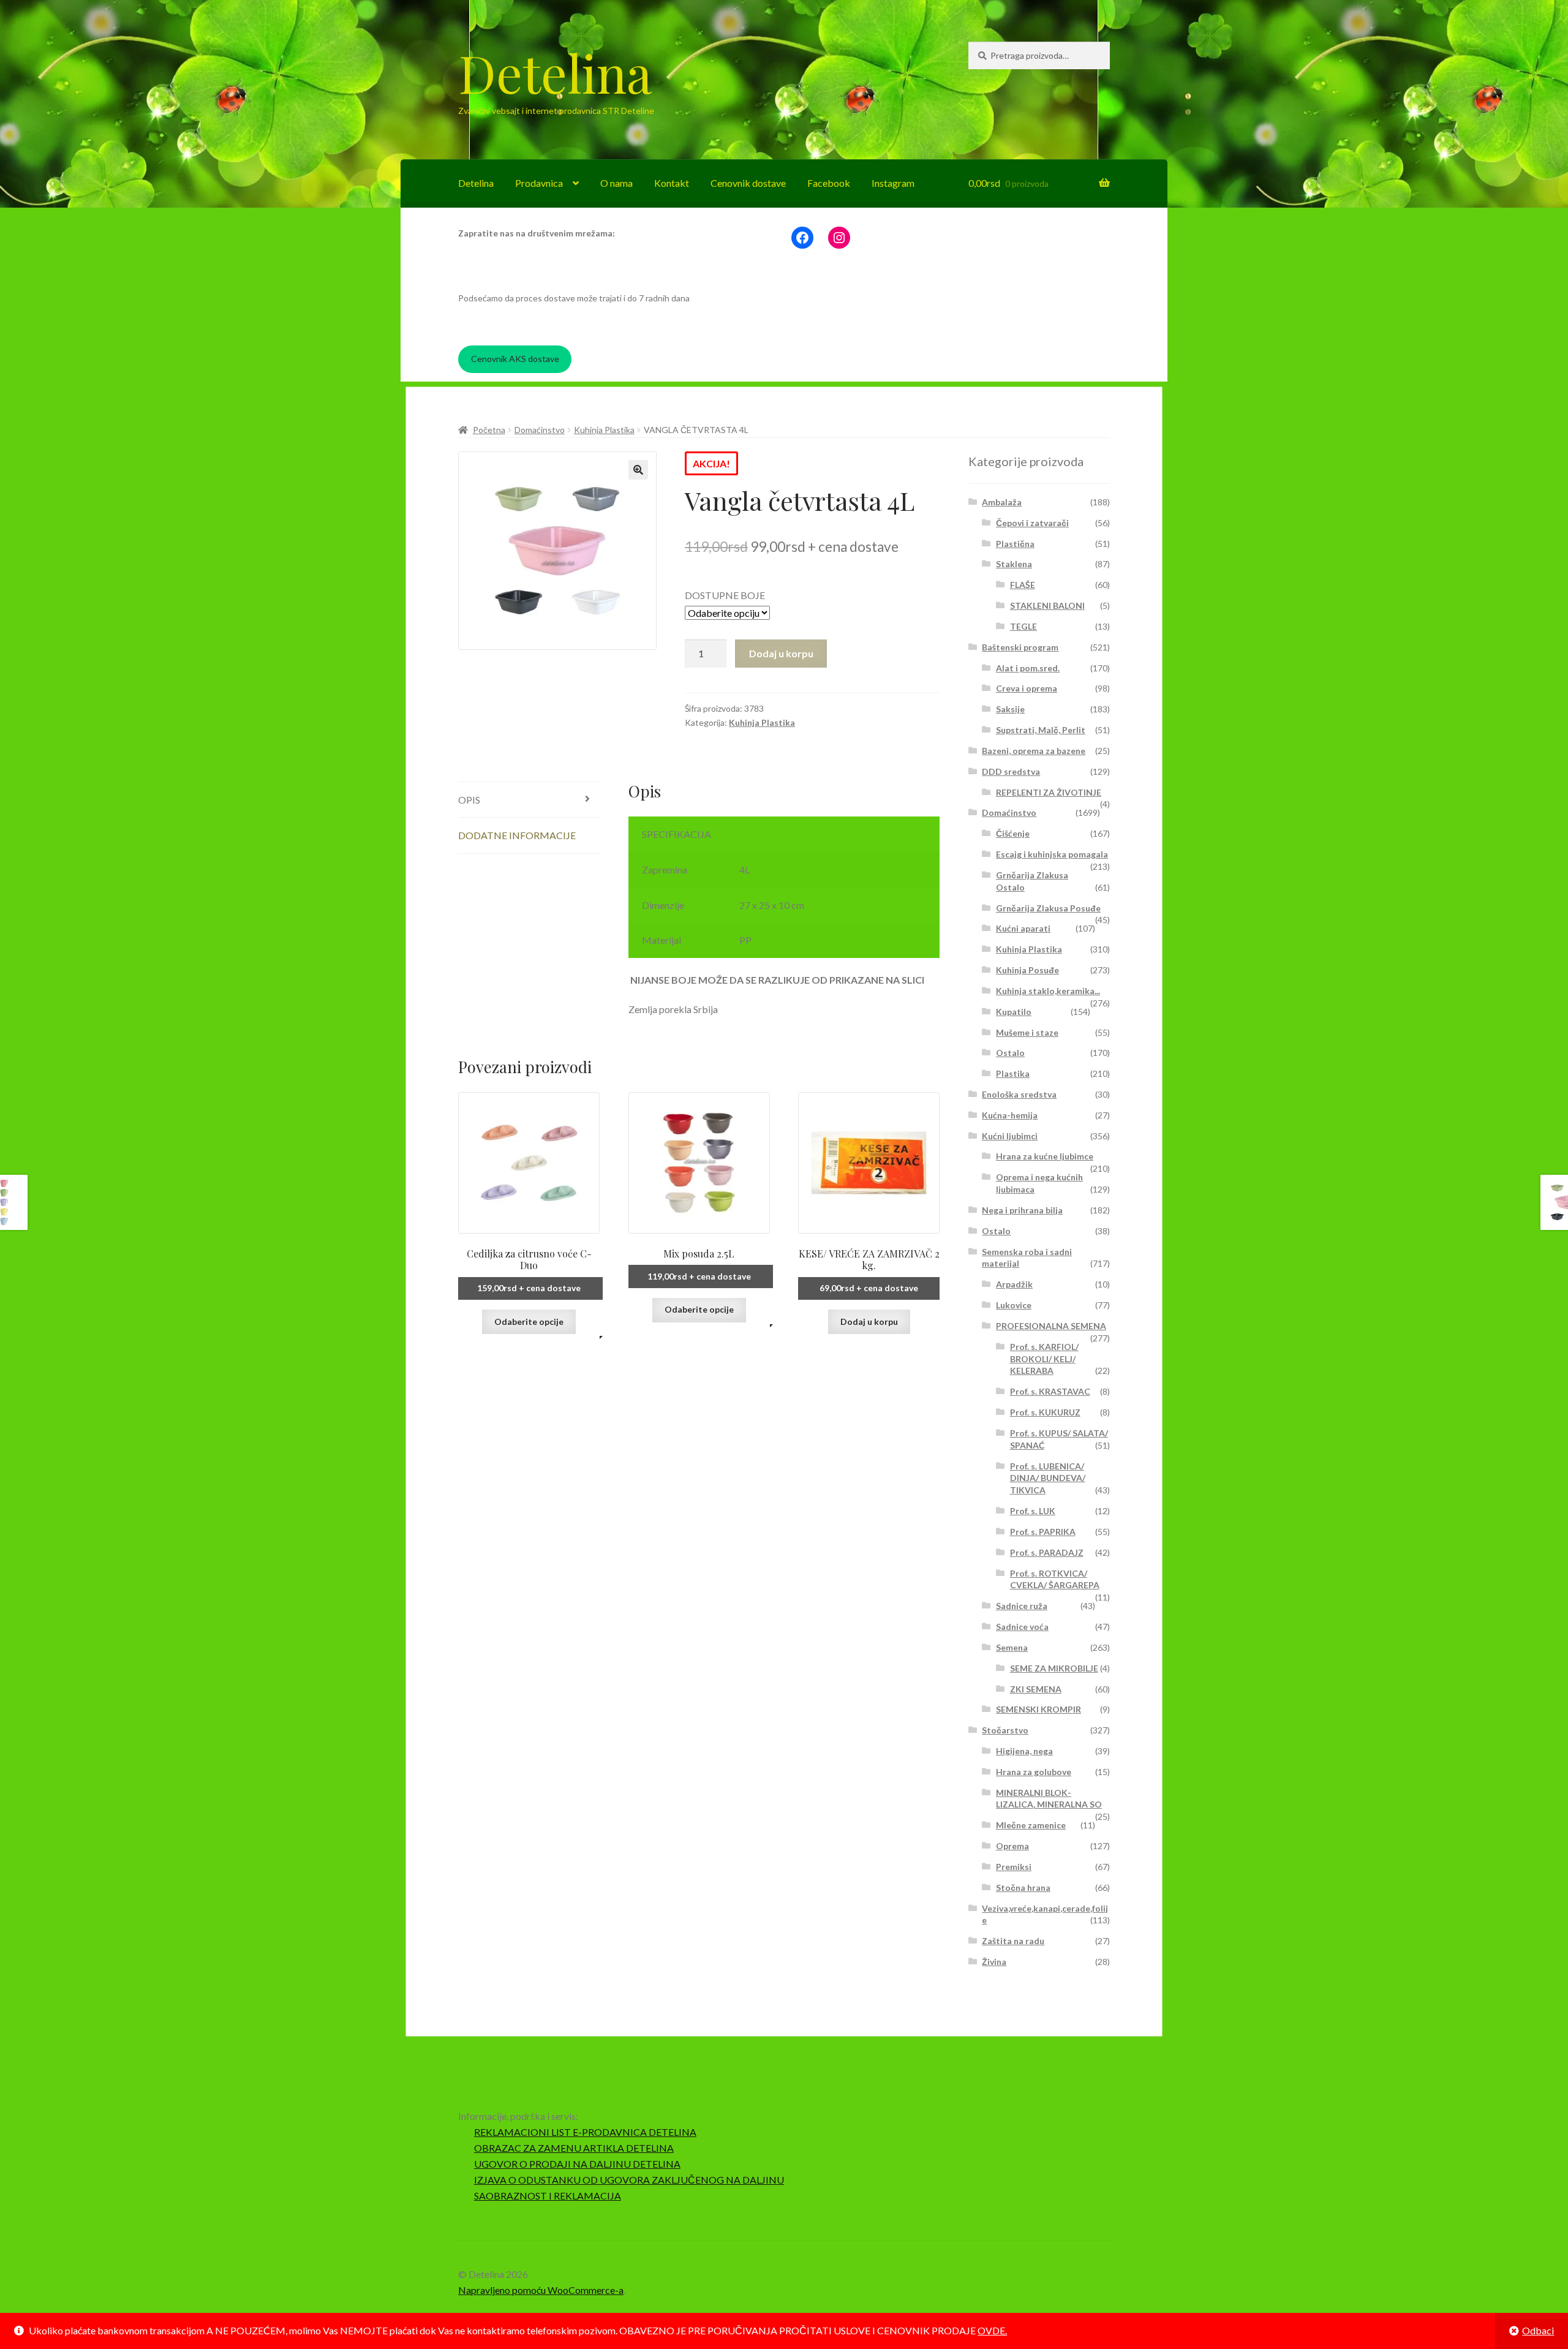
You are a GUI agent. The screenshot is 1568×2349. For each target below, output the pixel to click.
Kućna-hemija (1010, 1115)
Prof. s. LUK (1033, 1511)
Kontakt (672, 183)
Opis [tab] (469, 800)
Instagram (893, 183)
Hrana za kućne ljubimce (1045, 1156)
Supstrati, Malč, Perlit (1041, 730)
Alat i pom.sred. (1028, 668)
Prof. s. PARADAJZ (1047, 1552)
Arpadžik (1014, 1284)
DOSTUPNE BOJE (725, 595)
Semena (1012, 1647)
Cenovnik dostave (748, 183)
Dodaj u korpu (781, 653)
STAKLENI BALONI (1047, 605)
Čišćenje (1013, 833)
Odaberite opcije (529, 1322)
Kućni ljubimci (1010, 1136)
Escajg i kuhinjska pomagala (1052, 854)
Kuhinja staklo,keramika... (1048, 991)
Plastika (1013, 1073)
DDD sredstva (1011, 771)
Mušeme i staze (1027, 1032)
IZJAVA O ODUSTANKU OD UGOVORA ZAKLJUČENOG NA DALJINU (629, 2180)
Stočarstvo (1005, 1730)
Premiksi (1014, 1867)
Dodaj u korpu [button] (869, 1322)
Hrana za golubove (1034, 1772)
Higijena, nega (1024, 1751)
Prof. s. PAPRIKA (1043, 1532)
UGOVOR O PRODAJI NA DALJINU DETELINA (577, 2164)
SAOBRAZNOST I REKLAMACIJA (548, 2196)
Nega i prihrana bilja (1022, 1210)
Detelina (555, 72)
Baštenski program (1020, 647)
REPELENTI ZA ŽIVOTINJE (1049, 792)
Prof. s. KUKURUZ (1045, 1412)
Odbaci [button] (1538, 2330)
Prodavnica (539, 183)
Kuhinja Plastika (604, 430)
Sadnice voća (1022, 1627)
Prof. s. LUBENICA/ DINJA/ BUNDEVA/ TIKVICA (1048, 1478)
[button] (638, 470)
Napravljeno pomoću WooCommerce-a (541, 2290)
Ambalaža (1002, 502)
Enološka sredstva (1019, 1094)
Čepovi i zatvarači (1032, 523)
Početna (489, 430)
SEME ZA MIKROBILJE (1054, 1668)
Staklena (1014, 564)
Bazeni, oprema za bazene (1034, 751)
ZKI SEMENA (1036, 1689)
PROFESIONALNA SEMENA (1051, 1326)
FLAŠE (1023, 585)
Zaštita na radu (1013, 1941)
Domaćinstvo (540, 430)
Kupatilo (1014, 1012)
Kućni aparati (1023, 928)
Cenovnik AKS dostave (515, 359)
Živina (994, 1962)
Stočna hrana (1023, 1887)
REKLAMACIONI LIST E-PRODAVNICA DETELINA (585, 2132)
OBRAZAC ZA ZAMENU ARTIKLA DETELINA (574, 2148)
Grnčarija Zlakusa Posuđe (1048, 908)
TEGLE (1023, 626)
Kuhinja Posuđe (1027, 970)
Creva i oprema (1027, 688)
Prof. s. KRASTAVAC (1050, 1391)
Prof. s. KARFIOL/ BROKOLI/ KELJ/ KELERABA (1044, 1359)
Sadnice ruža (1022, 1606)
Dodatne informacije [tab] (517, 835)
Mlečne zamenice (1031, 1825)
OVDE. (992, 2330)
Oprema (1012, 1846)
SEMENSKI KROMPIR (1038, 1709)
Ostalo (1010, 1053)
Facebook (829, 183)
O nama (616, 183)
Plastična (1015, 544)
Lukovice (1014, 1305)
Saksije (1010, 709)
